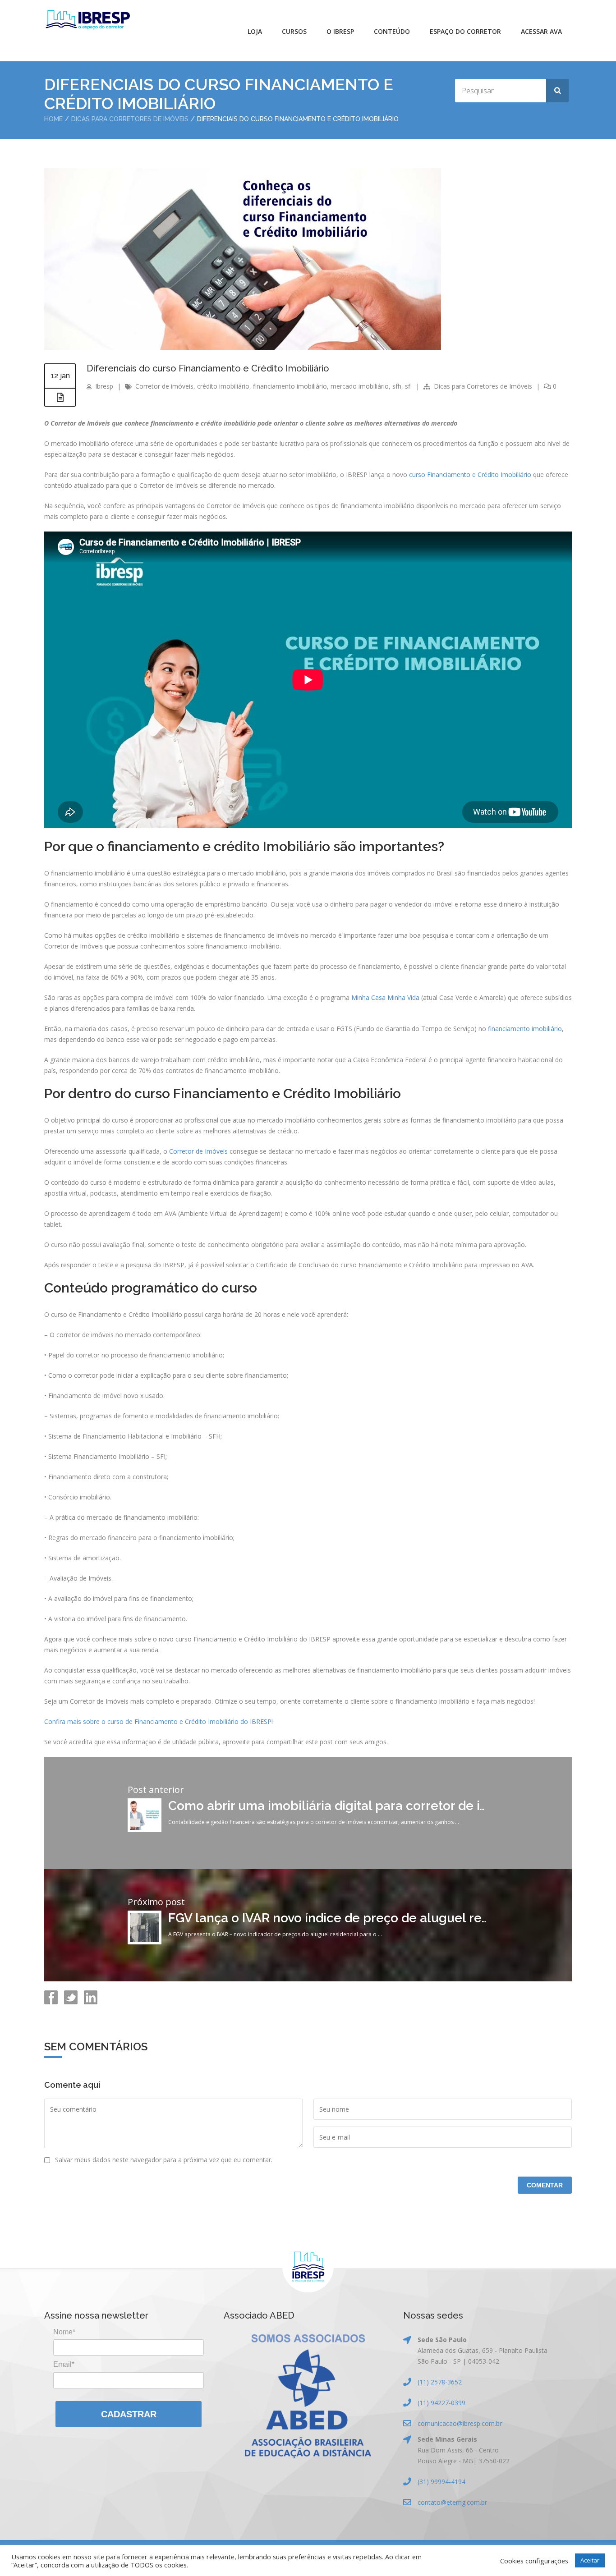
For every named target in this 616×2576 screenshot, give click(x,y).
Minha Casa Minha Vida (385, 997)
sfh (397, 386)
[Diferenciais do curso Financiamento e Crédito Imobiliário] (243, 347)
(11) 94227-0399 (441, 2403)
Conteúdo (392, 31)
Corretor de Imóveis (198, 1151)
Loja (255, 31)
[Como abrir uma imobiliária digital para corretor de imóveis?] (145, 1830)
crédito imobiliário (223, 386)
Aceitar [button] (590, 2560)
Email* (64, 2364)
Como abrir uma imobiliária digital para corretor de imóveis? (348, 1806)
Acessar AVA (541, 31)
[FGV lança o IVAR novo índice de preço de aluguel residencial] (145, 1942)
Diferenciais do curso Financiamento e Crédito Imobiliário (208, 368)
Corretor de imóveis (164, 386)
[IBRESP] (88, 20)
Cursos (294, 31)
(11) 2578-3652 (440, 2382)
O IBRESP (340, 31)
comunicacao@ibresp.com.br (460, 2423)
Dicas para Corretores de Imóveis (130, 119)
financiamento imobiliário (290, 386)
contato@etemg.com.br (452, 2502)
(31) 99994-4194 (441, 2482)
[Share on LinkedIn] (90, 2002)
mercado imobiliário (360, 386)
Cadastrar (129, 2414)
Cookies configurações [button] (534, 2561)
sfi (408, 386)
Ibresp (104, 386)
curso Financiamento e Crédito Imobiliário (470, 474)
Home (53, 119)
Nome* (64, 2332)
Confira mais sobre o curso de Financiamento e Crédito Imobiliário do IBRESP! (159, 1721)
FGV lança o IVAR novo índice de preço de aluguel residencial (352, 1918)
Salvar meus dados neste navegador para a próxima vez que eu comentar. (164, 2160)
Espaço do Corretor (465, 31)
